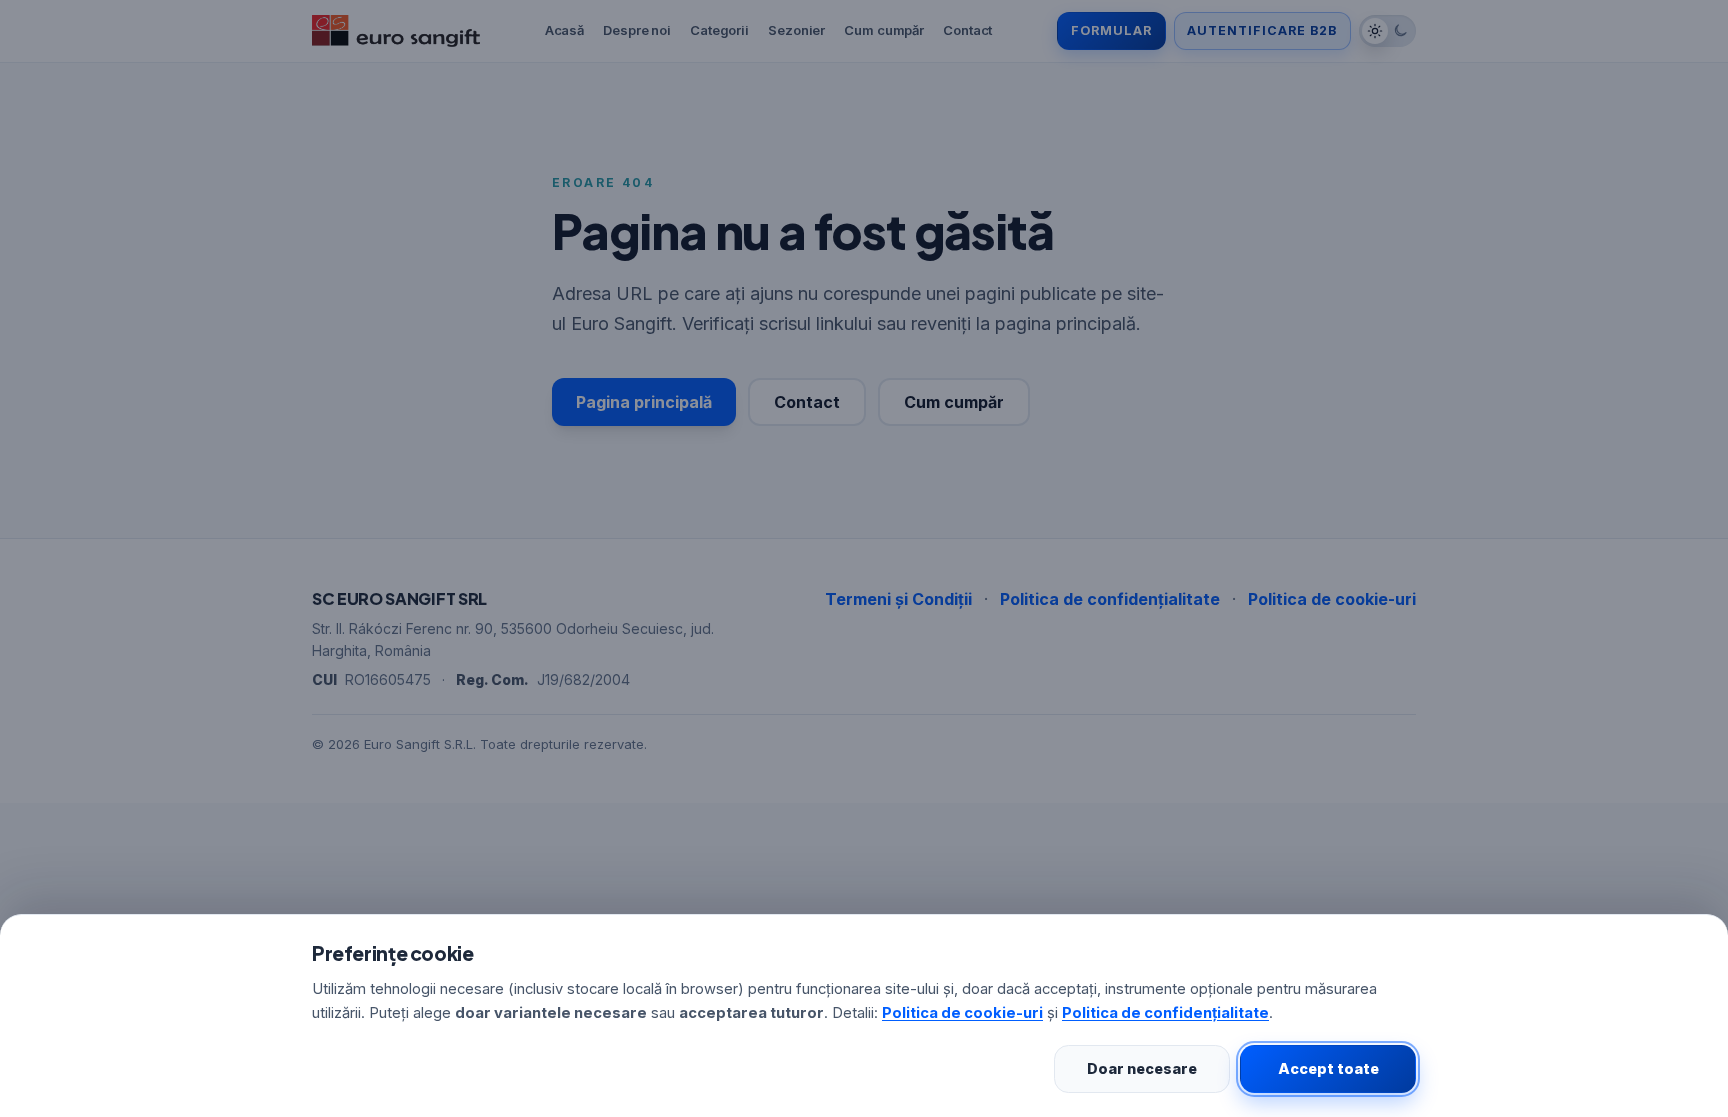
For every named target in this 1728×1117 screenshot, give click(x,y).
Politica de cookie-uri (962, 1013)
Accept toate (1328, 1068)
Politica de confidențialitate (1165, 1013)
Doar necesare (1142, 1068)
